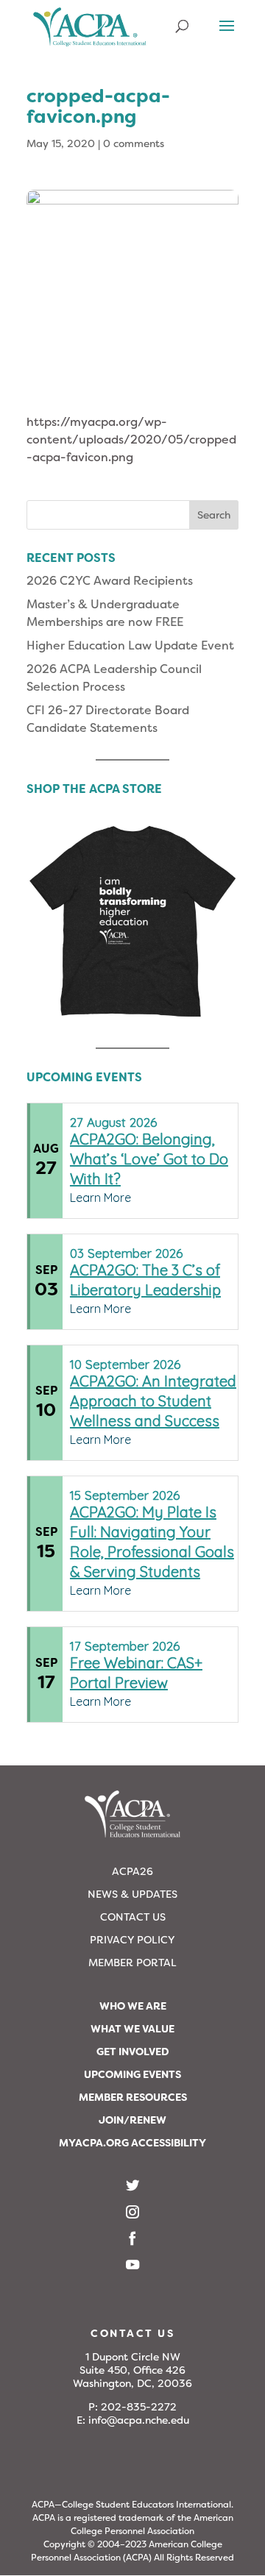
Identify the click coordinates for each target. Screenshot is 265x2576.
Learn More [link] (100, 1198)
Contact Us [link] (133, 1917)
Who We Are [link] (133, 2006)
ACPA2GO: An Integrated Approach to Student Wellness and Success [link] (153, 1401)
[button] (227, 35)
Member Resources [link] (133, 2097)
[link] (90, 33)
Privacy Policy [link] (132, 1940)
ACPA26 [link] (132, 1871)
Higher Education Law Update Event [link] (130, 645)
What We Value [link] (132, 2029)
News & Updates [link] (132, 1894)
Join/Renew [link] (132, 2120)
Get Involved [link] (133, 2052)
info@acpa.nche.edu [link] (139, 2420)
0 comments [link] (134, 143)
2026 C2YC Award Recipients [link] (110, 581)
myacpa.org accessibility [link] (132, 2143)
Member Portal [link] (132, 1963)
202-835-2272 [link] (139, 2407)
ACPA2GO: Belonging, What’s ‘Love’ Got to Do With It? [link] (149, 1159)
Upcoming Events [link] (132, 2074)
